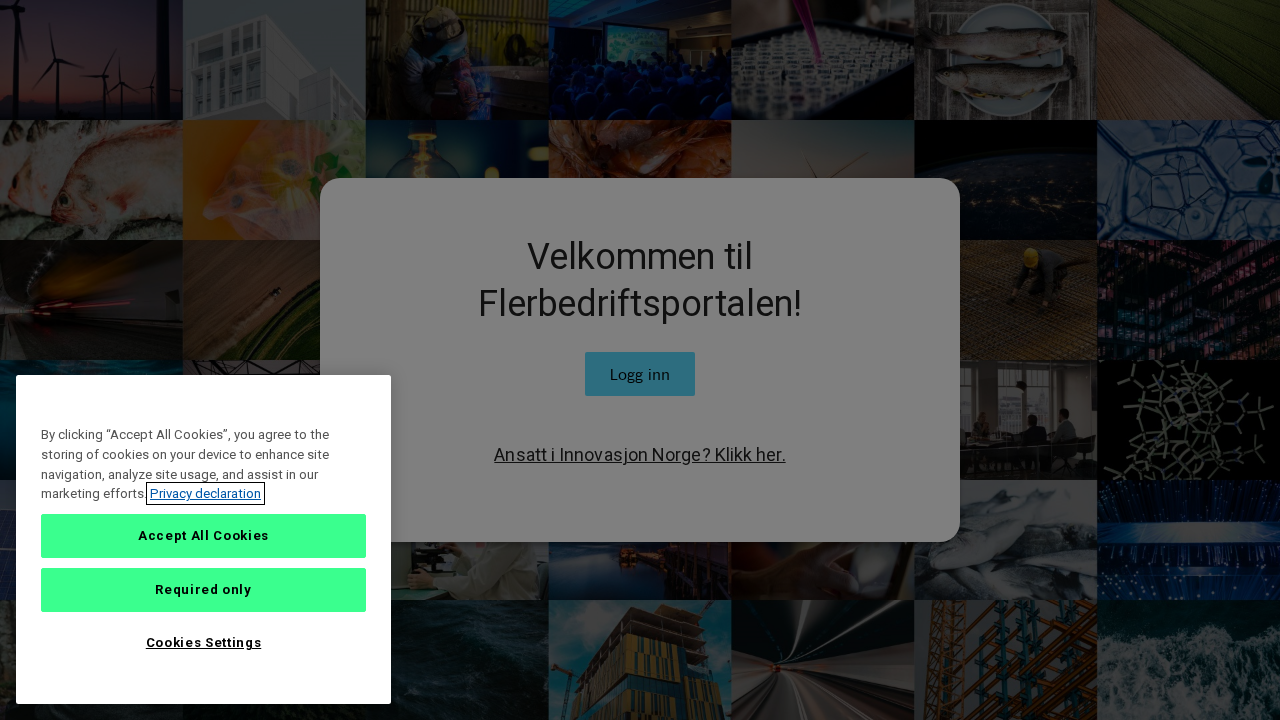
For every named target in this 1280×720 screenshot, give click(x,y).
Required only (203, 589)
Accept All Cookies (203, 535)
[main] (203, 539)
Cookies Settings (204, 642)
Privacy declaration (205, 493)
